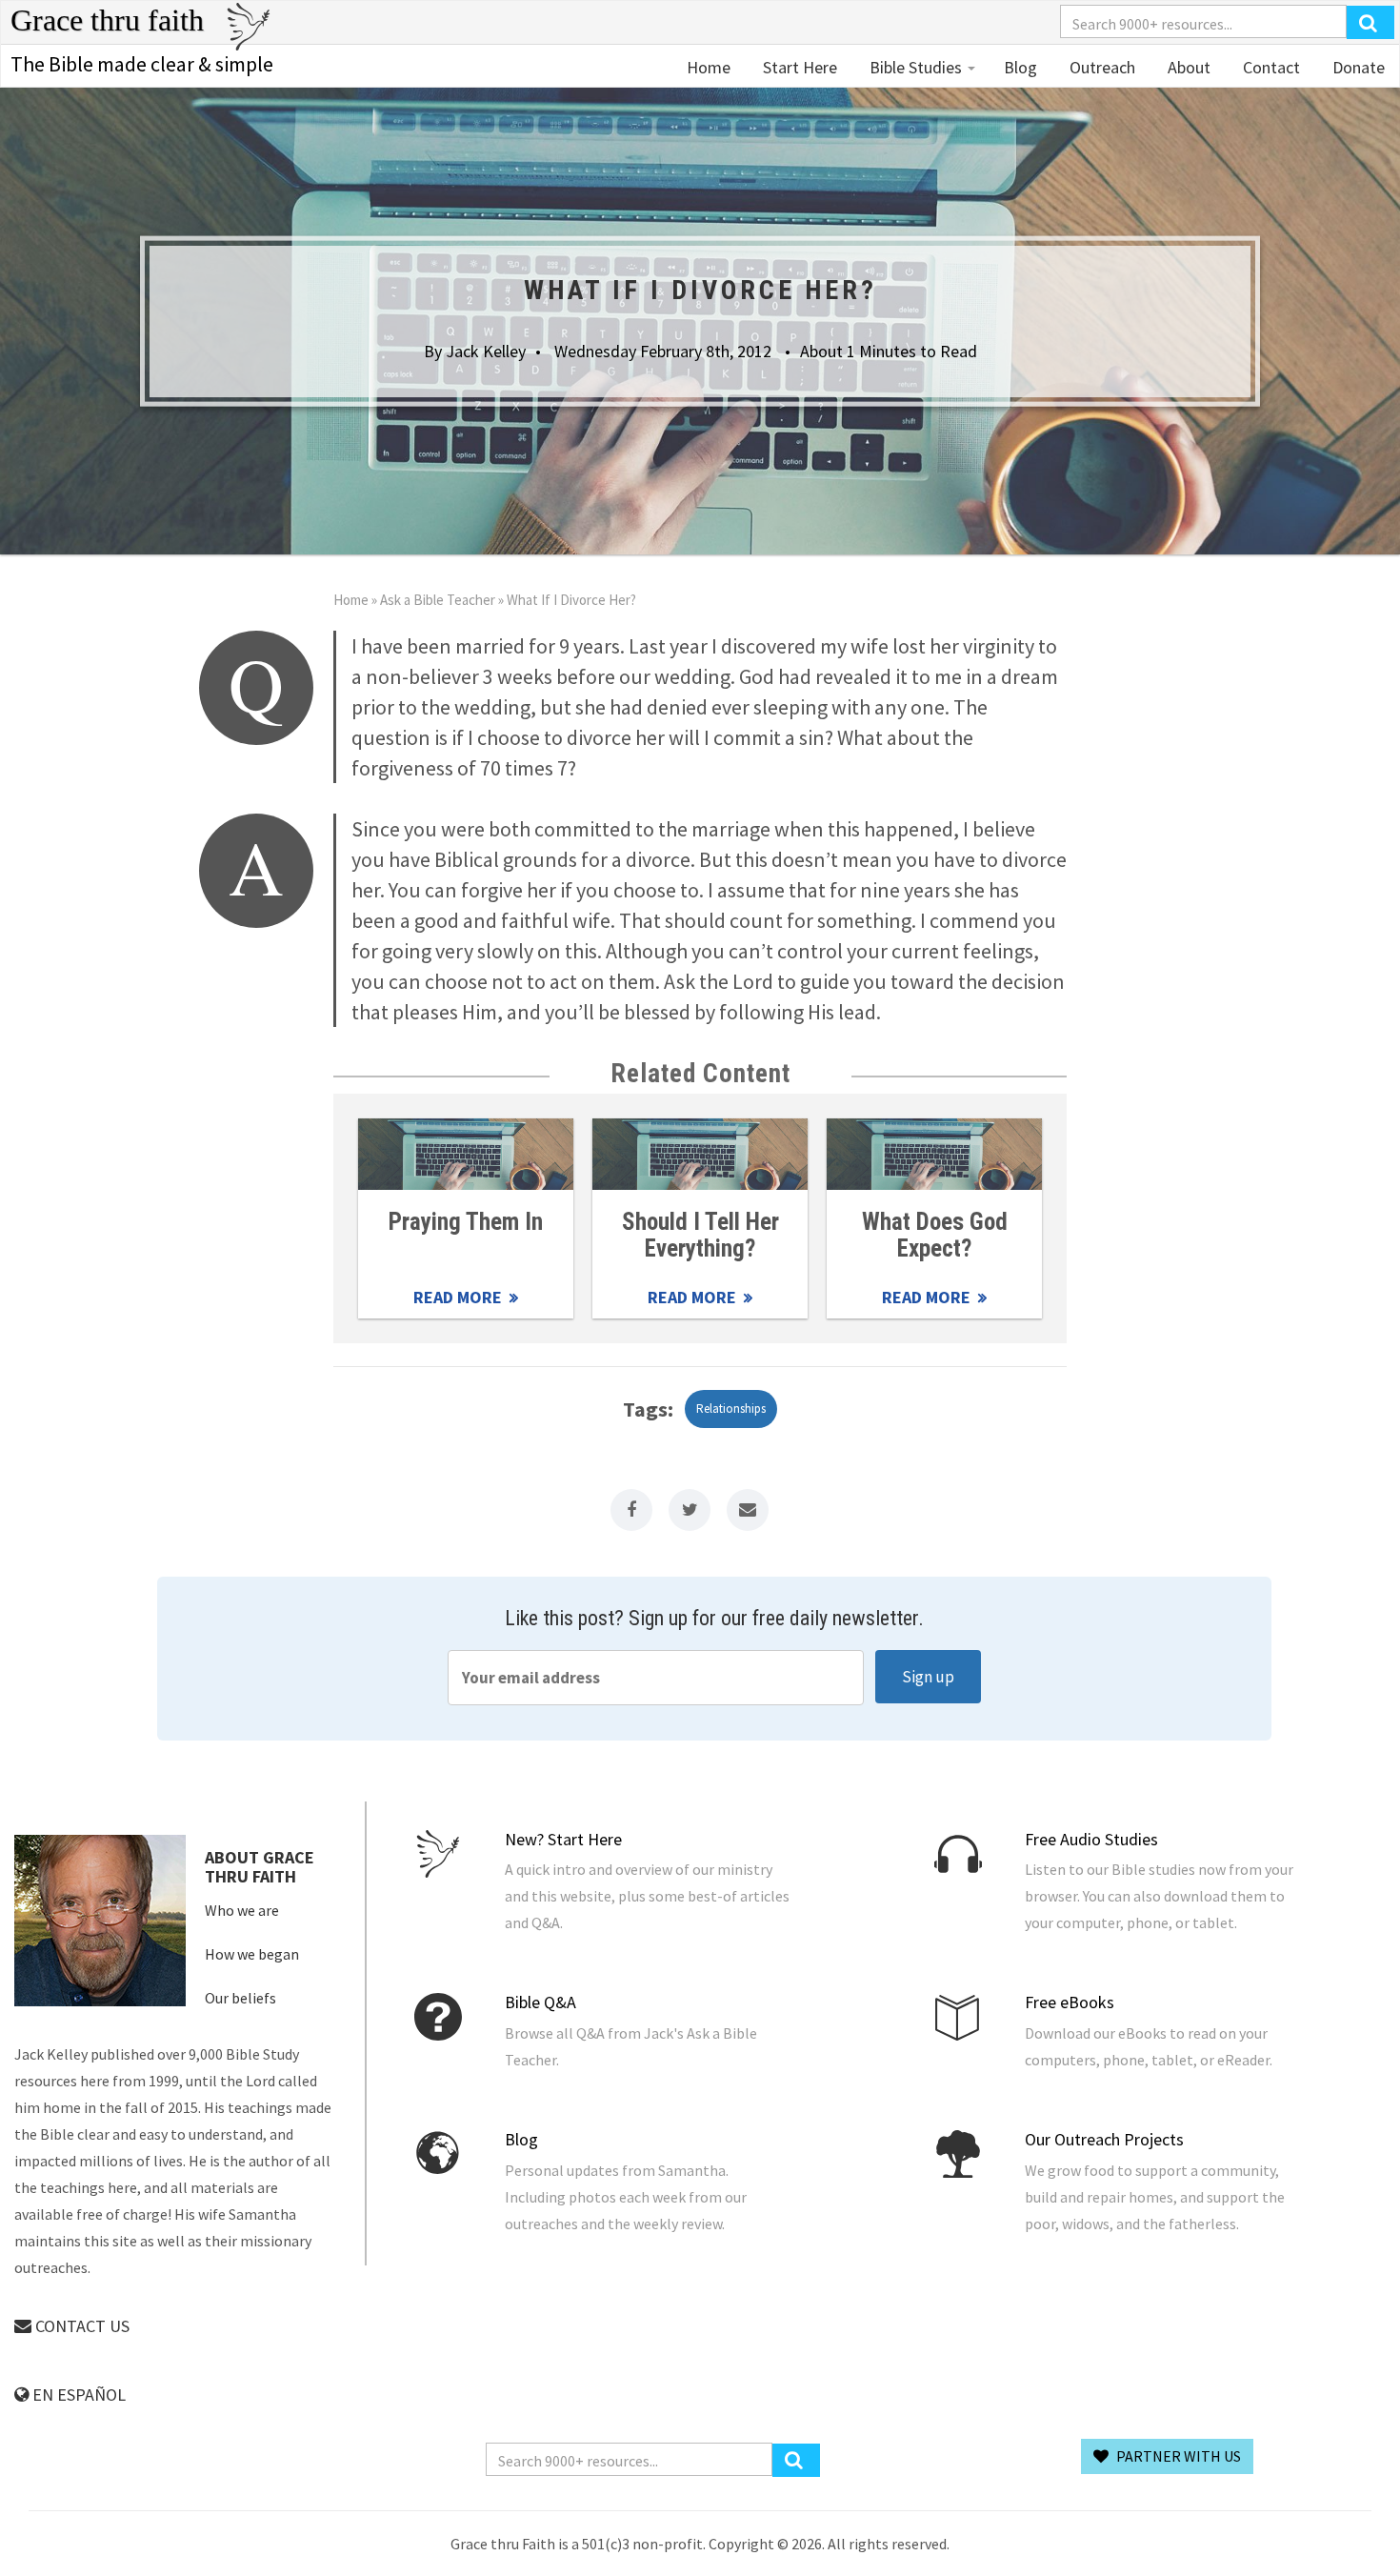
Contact (1270, 67)
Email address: (656, 1678)
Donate (1357, 67)
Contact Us (80, 2326)
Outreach (1100, 67)
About (1187, 67)
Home (709, 67)
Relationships (731, 1409)
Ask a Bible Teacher (438, 600)
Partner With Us (1177, 2456)
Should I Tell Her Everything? (700, 1235)
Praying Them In (466, 1222)
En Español (77, 2395)
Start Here (798, 67)
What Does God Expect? (935, 1235)
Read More (466, 1154)
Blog (1020, 67)
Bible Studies (916, 67)
